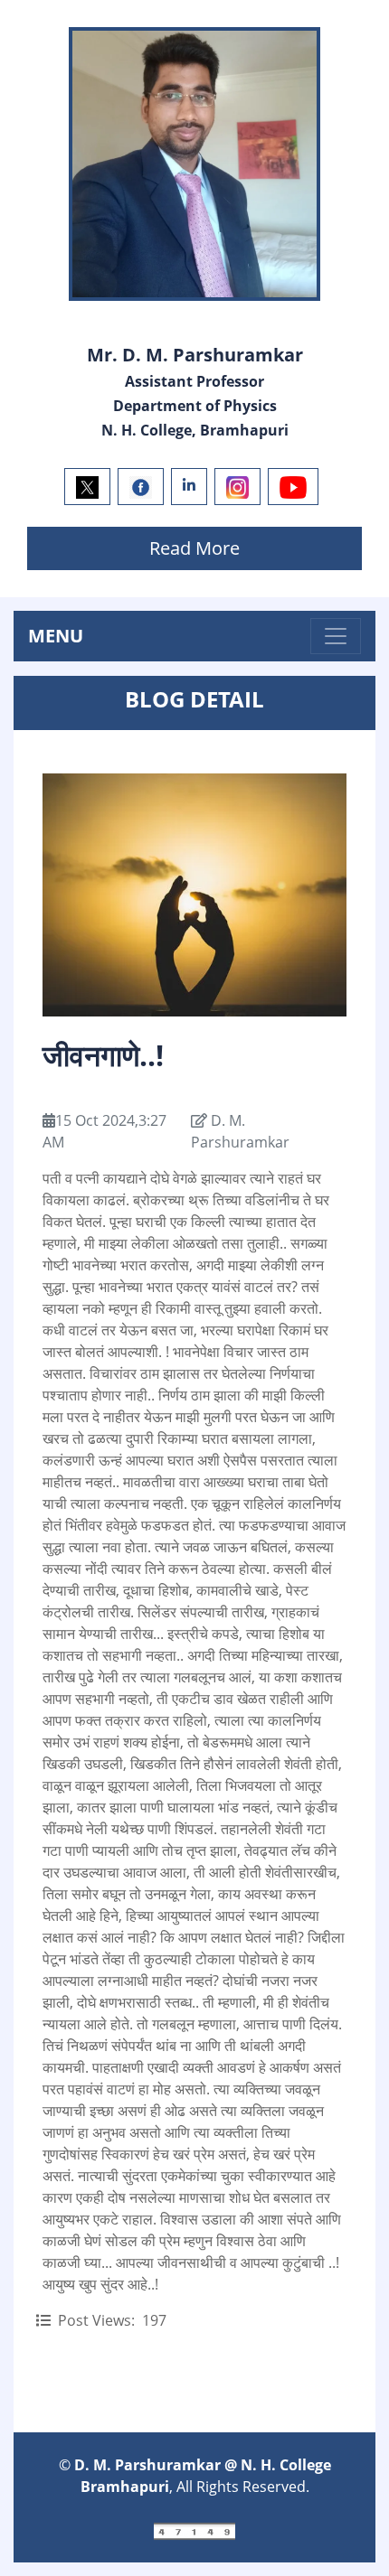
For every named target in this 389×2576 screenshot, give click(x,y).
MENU (56, 636)
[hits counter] (194, 2530)
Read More (194, 548)
